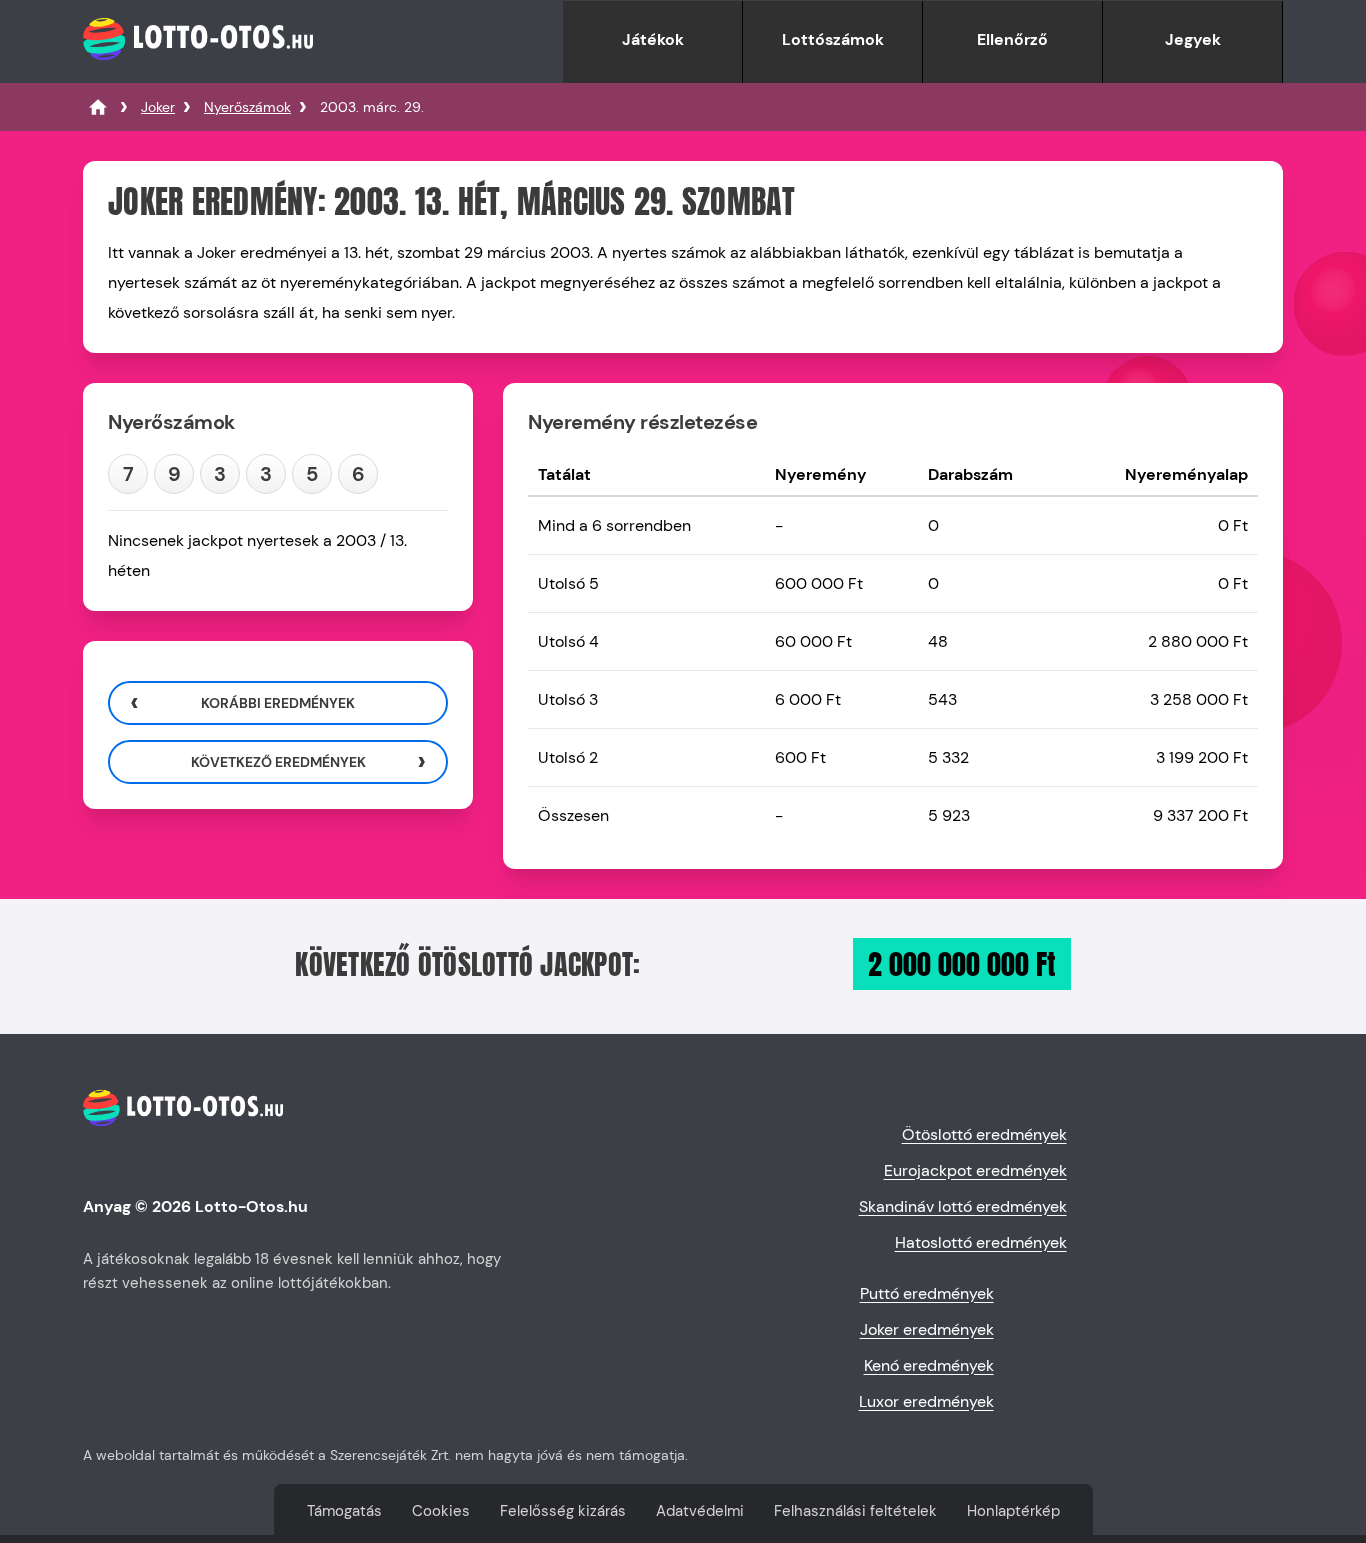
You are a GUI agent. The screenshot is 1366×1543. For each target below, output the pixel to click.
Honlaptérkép (1013, 1511)
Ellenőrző (1012, 39)
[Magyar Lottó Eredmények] (98, 107)
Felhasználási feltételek (855, 1511)
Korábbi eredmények (278, 703)
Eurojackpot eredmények (975, 1170)
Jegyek (1193, 39)
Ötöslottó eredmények (984, 1134)
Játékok (653, 39)
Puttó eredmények (927, 1293)
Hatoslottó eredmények (981, 1242)
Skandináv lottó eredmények (963, 1206)
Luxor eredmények (926, 1401)
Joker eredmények (927, 1329)
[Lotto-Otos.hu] (198, 72)
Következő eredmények (278, 762)
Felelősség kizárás (563, 1511)
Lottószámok (833, 39)
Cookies (441, 1511)
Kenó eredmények (929, 1365)
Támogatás (344, 1511)
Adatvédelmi (700, 1511)
